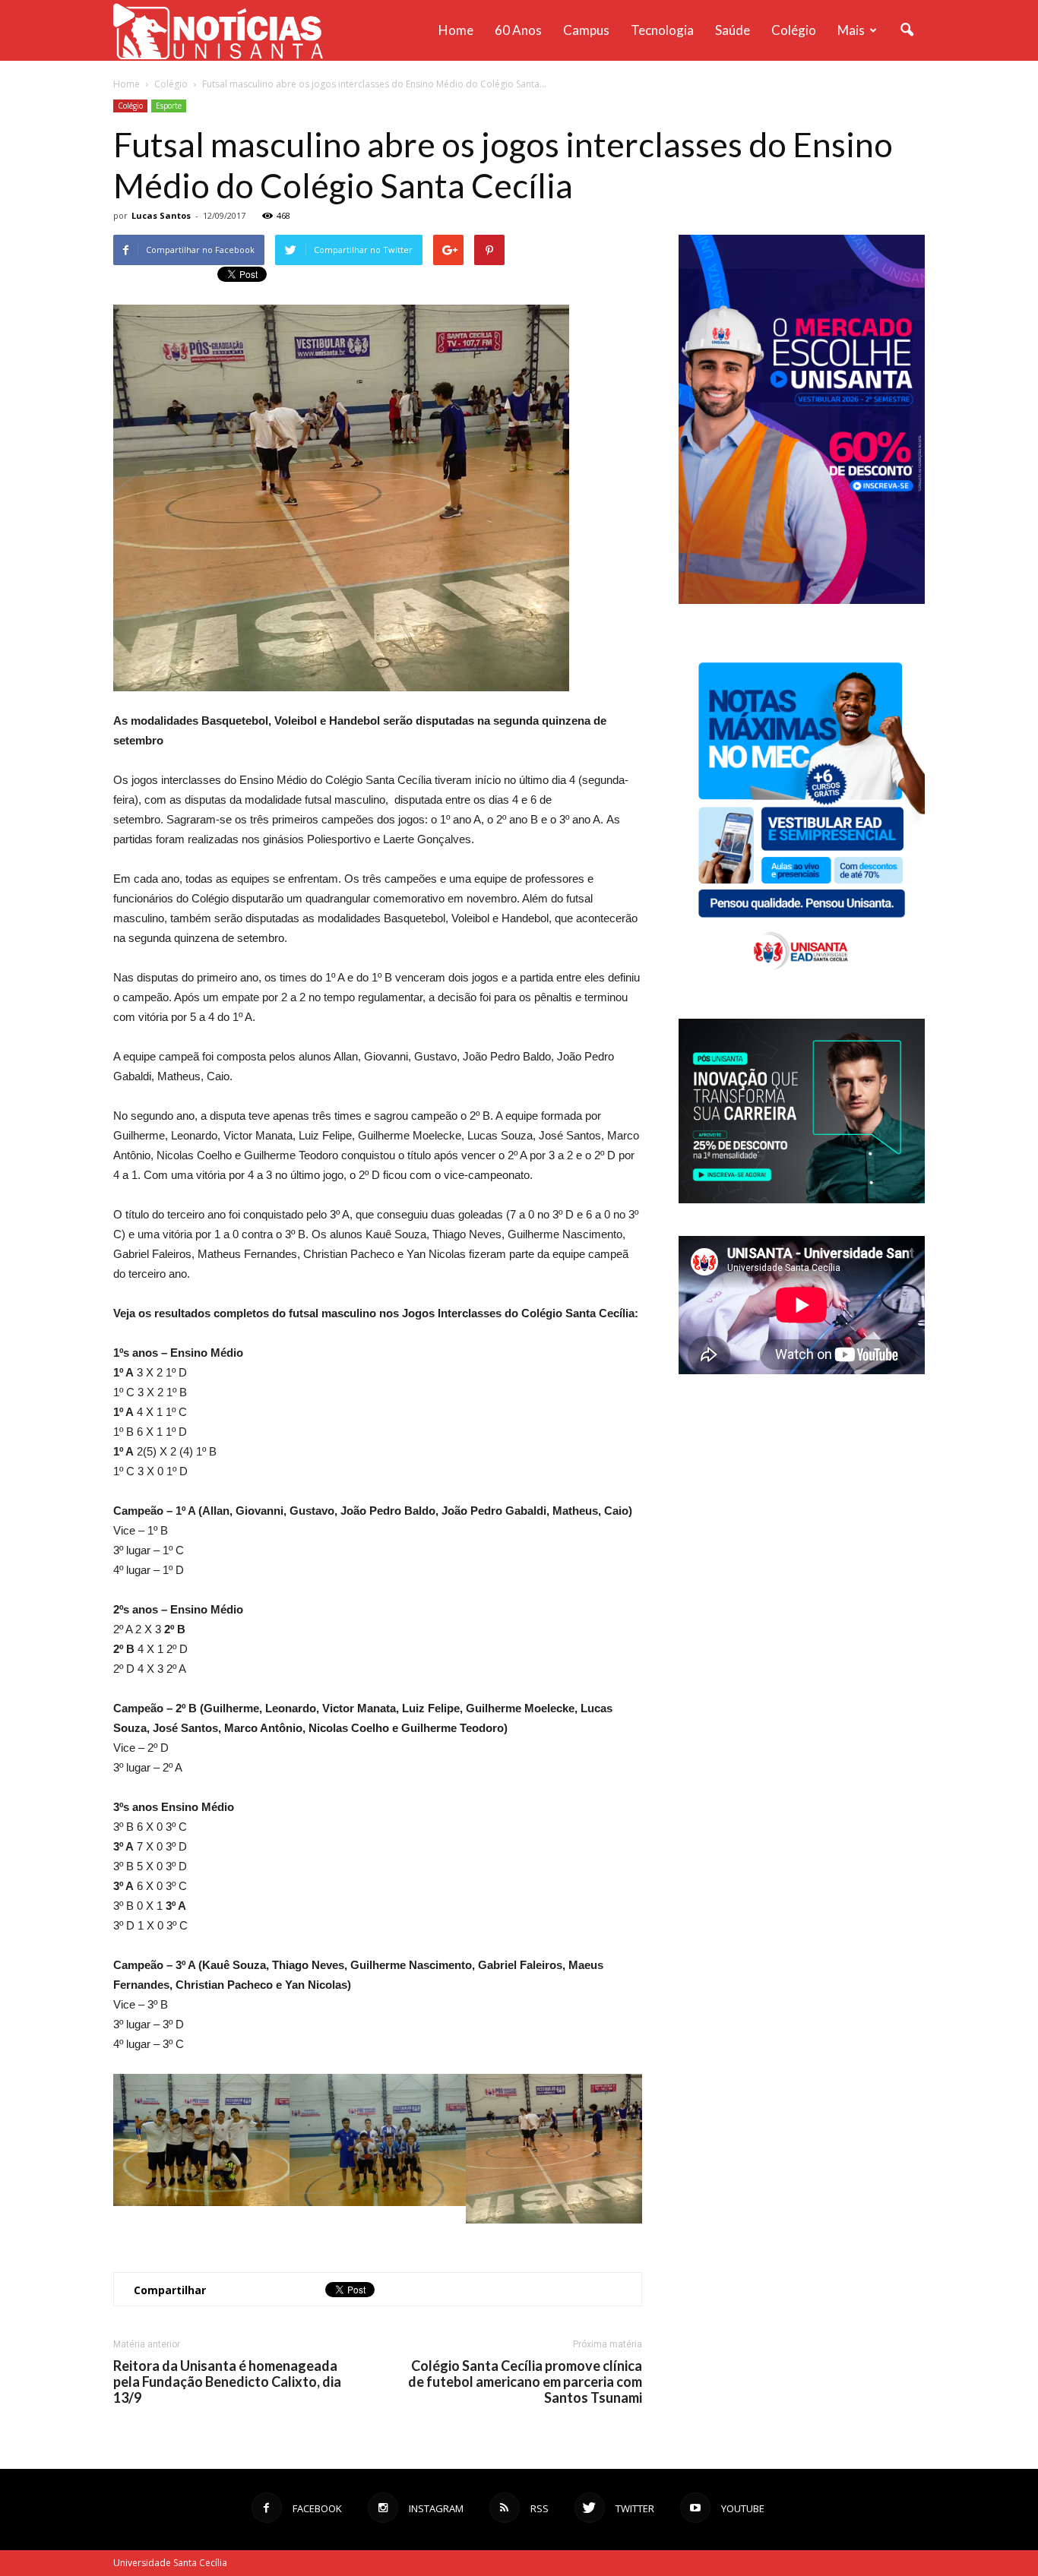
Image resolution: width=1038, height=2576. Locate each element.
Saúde (733, 30)
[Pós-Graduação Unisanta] (802, 1199)
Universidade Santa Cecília (170, 2563)
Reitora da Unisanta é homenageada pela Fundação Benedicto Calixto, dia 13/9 (227, 2382)
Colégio (794, 30)
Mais (851, 30)
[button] (907, 30)
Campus (586, 30)
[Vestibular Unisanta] (802, 600)
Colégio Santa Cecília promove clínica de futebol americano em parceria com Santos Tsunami (525, 2382)
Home (456, 30)
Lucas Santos (161, 215)
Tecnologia (662, 30)
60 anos (518, 30)
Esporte (169, 106)
